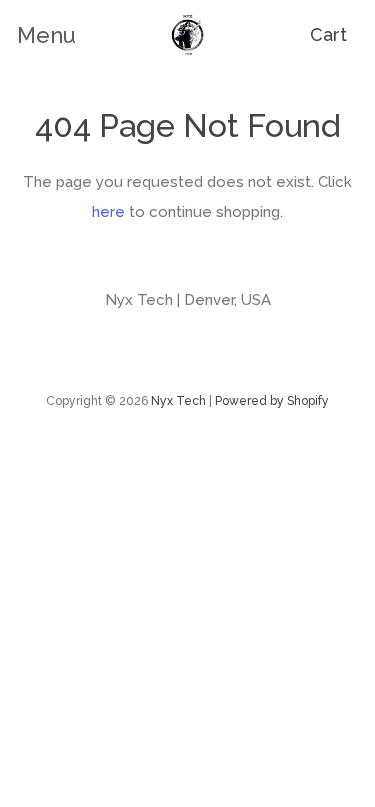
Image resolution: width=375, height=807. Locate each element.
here (108, 212)
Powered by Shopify (272, 401)
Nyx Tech (178, 401)
